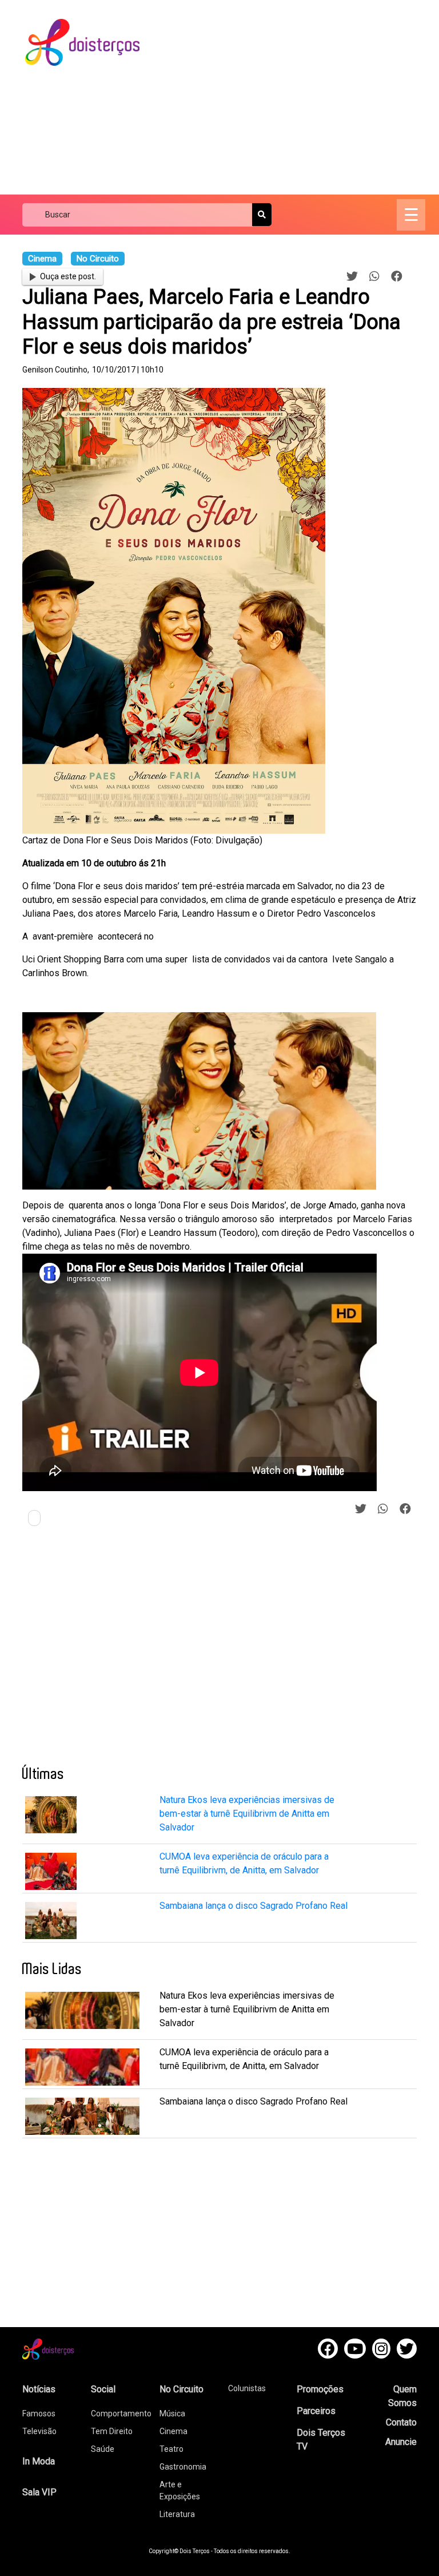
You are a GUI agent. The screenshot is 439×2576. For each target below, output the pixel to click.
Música (172, 2413)
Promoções (320, 2389)
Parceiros (316, 2411)
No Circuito (181, 2389)
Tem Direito (112, 2431)
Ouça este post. (68, 276)
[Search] (262, 215)
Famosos (39, 2413)
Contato (401, 2422)
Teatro (171, 2449)
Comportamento (121, 2413)
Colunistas (247, 2388)
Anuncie (401, 2442)
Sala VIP (39, 2492)
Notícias (39, 2389)
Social (103, 2389)
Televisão (39, 2431)
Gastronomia (183, 2467)
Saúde (103, 2449)
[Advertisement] (299, 97)
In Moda (39, 2461)
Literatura (177, 2514)
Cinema (173, 2431)
